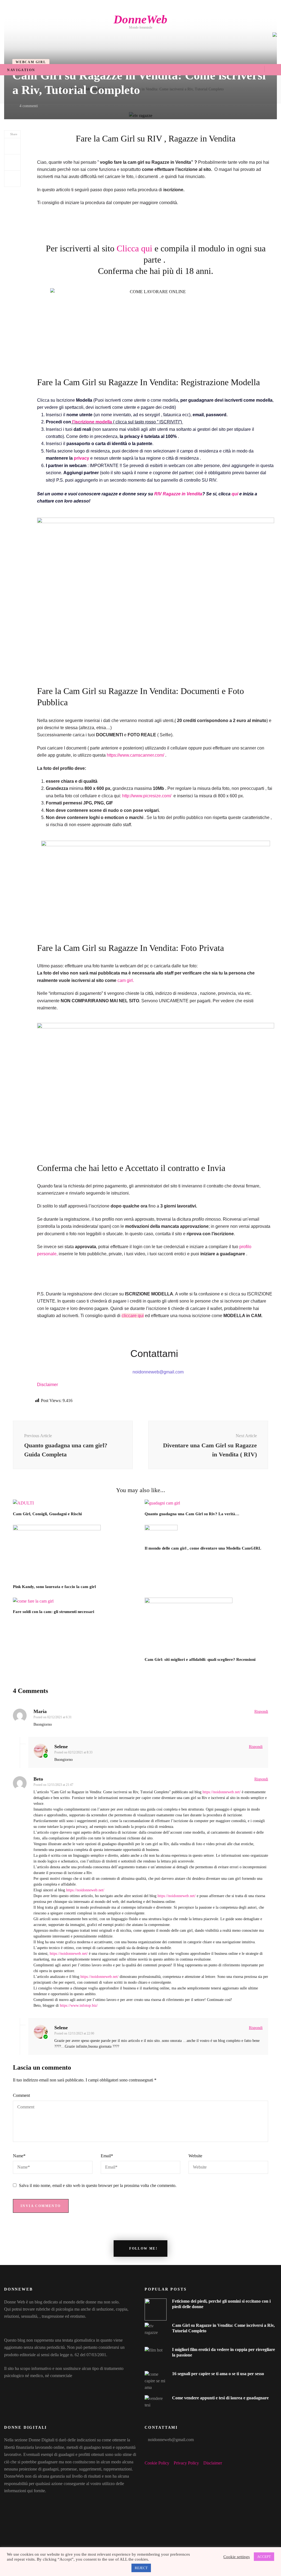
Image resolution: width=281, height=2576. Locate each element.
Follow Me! (143, 2249)
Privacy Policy (186, 2463)
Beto (38, 1779)
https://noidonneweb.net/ (222, 1792)
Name (19, 2156)
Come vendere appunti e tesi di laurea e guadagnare (220, 2398)
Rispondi (261, 1712)
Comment (21, 2095)
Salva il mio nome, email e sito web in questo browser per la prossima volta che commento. (98, 2185)
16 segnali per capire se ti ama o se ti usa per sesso (218, 2374)
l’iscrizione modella (92, 422)
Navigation (21, 70)
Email (107, 2156)
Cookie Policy (157, 2463)
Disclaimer (48, 1385)
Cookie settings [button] (237, 2557)
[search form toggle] (273, 69)
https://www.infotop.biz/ (79, 2005)
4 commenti (29, 106)
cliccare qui (133, 1316)
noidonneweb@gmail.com (171, 2440)
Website (195, 2156)
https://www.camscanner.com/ (136, 755)
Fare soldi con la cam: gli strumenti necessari (54, 1612)
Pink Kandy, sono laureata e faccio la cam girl (54, 1587)
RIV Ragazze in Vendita (178, 494)
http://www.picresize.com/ (147, 796)
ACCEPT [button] (264, 2557)
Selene (61, 1747)
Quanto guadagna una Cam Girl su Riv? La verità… (192, 1514)
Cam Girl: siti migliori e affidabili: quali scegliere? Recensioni (200, 1659)
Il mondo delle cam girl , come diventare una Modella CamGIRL (203, 1548)
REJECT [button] (141, 2568)
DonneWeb (140, 19)
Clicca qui (136, 248)
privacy (82, 458)
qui (235, 494)
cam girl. (126, 980)
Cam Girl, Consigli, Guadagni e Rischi (47, 1514)
